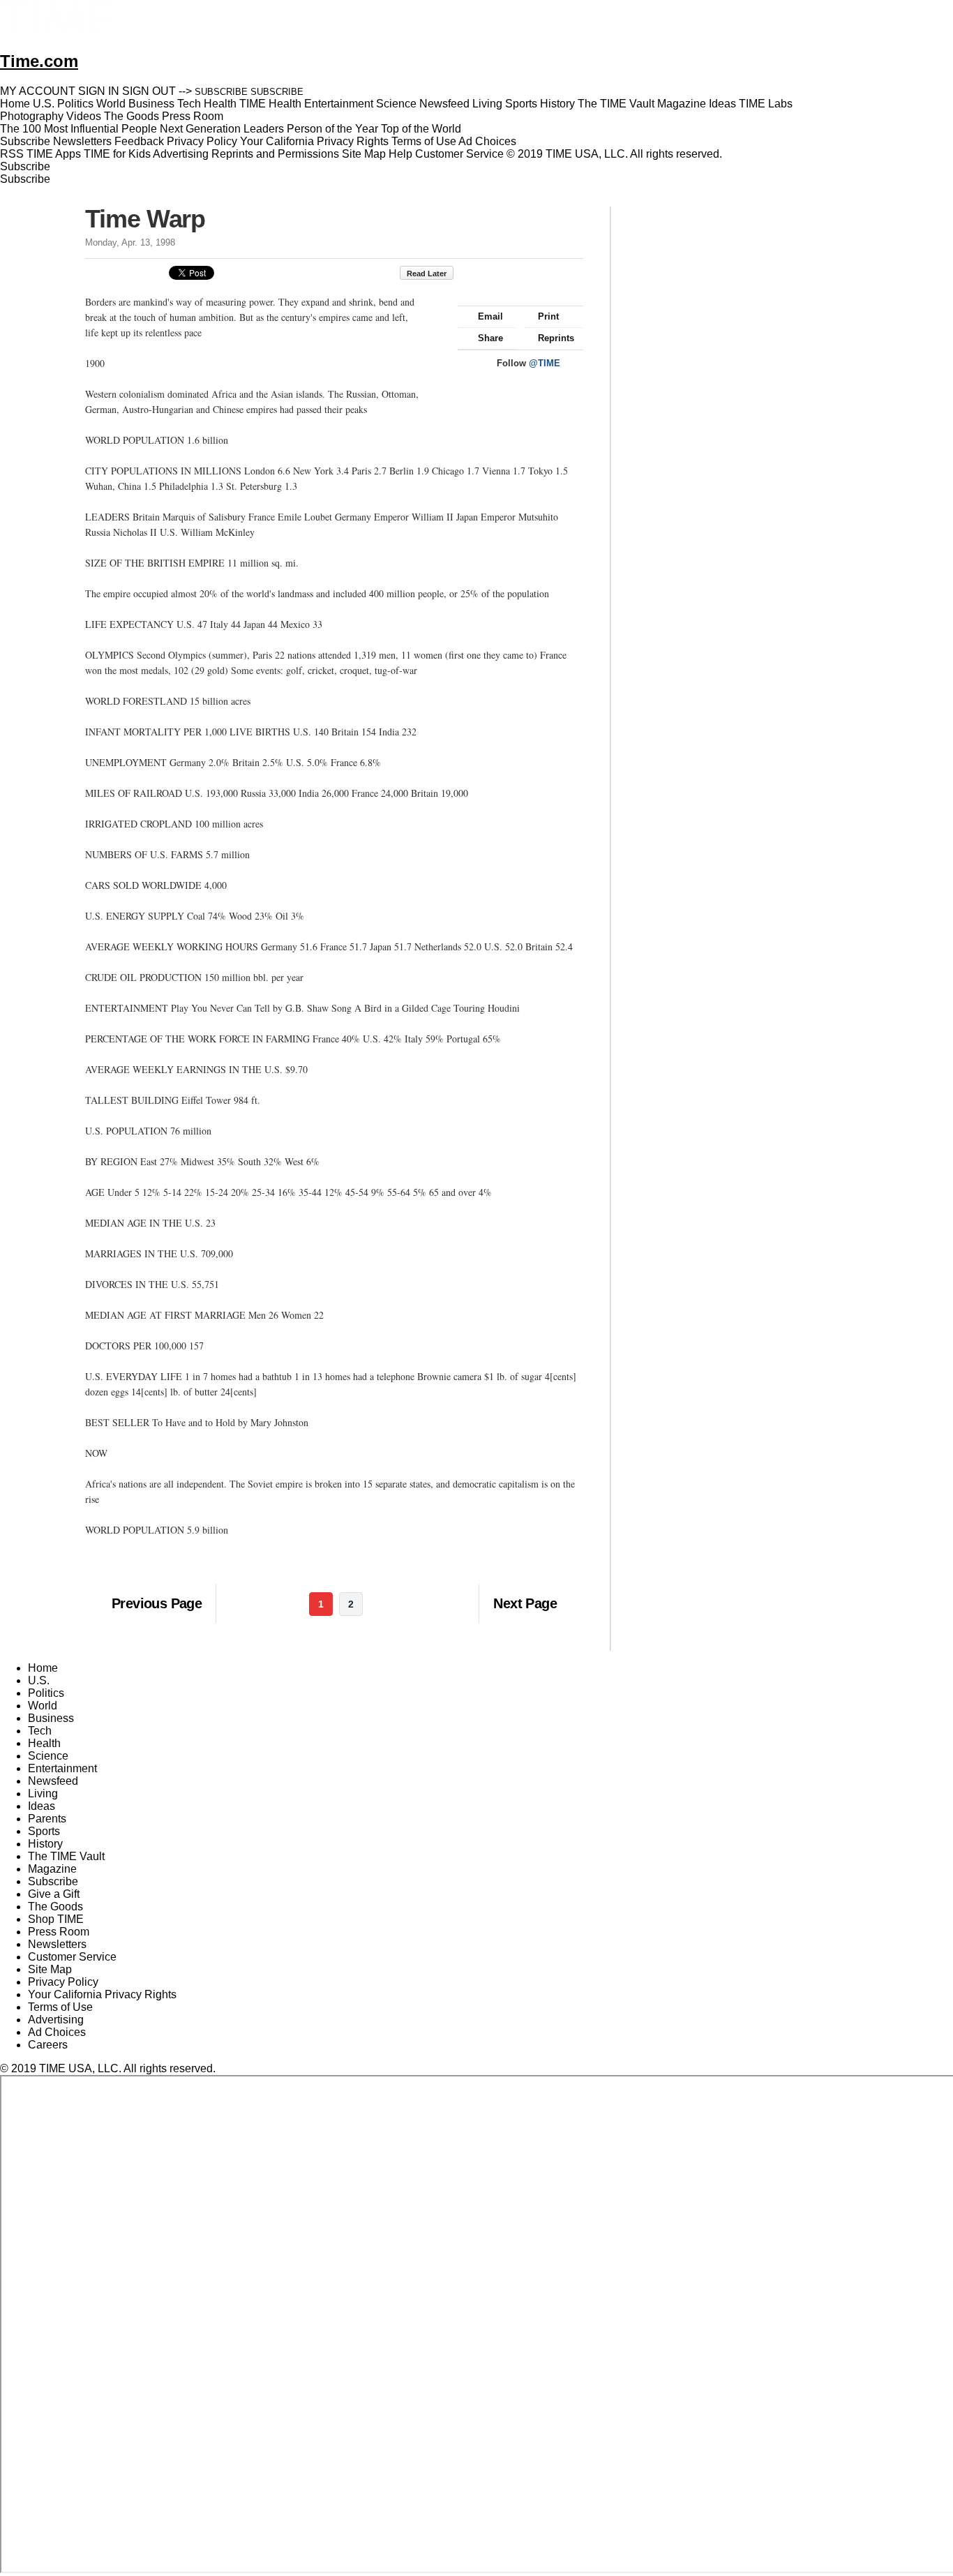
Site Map (364, 154)
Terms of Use (424, 141)
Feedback (139, 141)
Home (43, 1668)
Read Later (427, 274)
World (43, 1706)
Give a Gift (54, 1894)
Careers (48, 2045)
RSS (12, 154)
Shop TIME (56, 1919)
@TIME (545, 363)
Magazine (52, 1869)
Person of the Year (332, 129)
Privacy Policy (202, 141)
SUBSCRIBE (221, 92)
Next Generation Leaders (222, 129)
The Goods (55, 1907)
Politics (46, 1693)
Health (44, 1743)
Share (490, 338)
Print (548, 316)
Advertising (181, 154)
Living (43, 1794)
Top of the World (421, 129)
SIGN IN (99, 91)
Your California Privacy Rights (314, 141)
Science (48, 1756)
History (45, 1844)
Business (51, 1718)
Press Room (59, 1932)
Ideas (42, 1806)
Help (400, 154)
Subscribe (25, 141)
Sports (44, 1831)
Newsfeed (53, 1781)
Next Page (525, 1603)
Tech (40, 1731)
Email (490, 316)
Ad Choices (489, 141)
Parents (47, 1819)
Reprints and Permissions (275, 154)
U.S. (39, 1680)
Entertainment (62, 1768)
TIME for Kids (117, 154)
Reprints (556, 338)
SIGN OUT (149, 91)
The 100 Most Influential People (78, 129)
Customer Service (459, 154)
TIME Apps (54, 154)
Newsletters (82, 141)
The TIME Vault (66, 1856)
